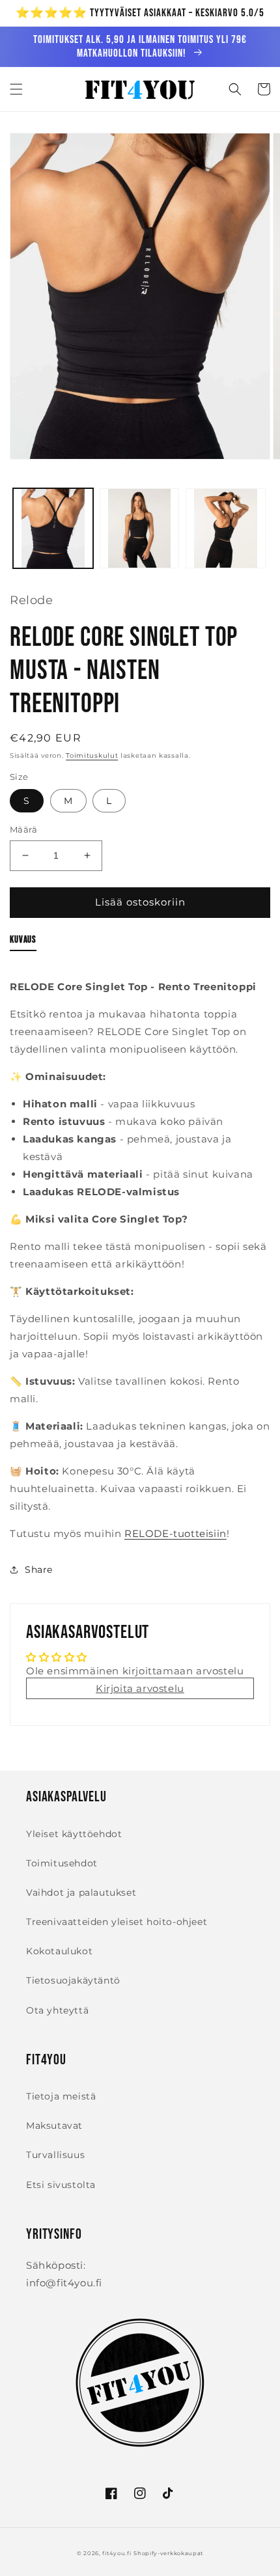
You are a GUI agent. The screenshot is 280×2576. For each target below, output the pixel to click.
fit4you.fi (117, 2553)
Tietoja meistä (61, 2096)
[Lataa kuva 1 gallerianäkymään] (53, 528)
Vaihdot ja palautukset (81, 1892)
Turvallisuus (55, 2155)
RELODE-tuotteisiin (175, 1533)
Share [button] (39, 1570)
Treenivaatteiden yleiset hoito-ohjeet (117, 1922)
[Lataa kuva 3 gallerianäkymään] (226, 528)
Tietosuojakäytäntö (73, 1980)
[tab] (23, 943)
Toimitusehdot (62, 1863)
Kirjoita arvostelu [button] (140, 1688)
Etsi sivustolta (61, 2185)
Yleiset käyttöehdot (74, 1834)
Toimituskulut (92, 755)
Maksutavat (54, 2126)
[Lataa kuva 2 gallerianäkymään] (140, 528)
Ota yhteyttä (57, 2010)
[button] (16, 89)
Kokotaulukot (59, 1951)
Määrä (23, 829)
